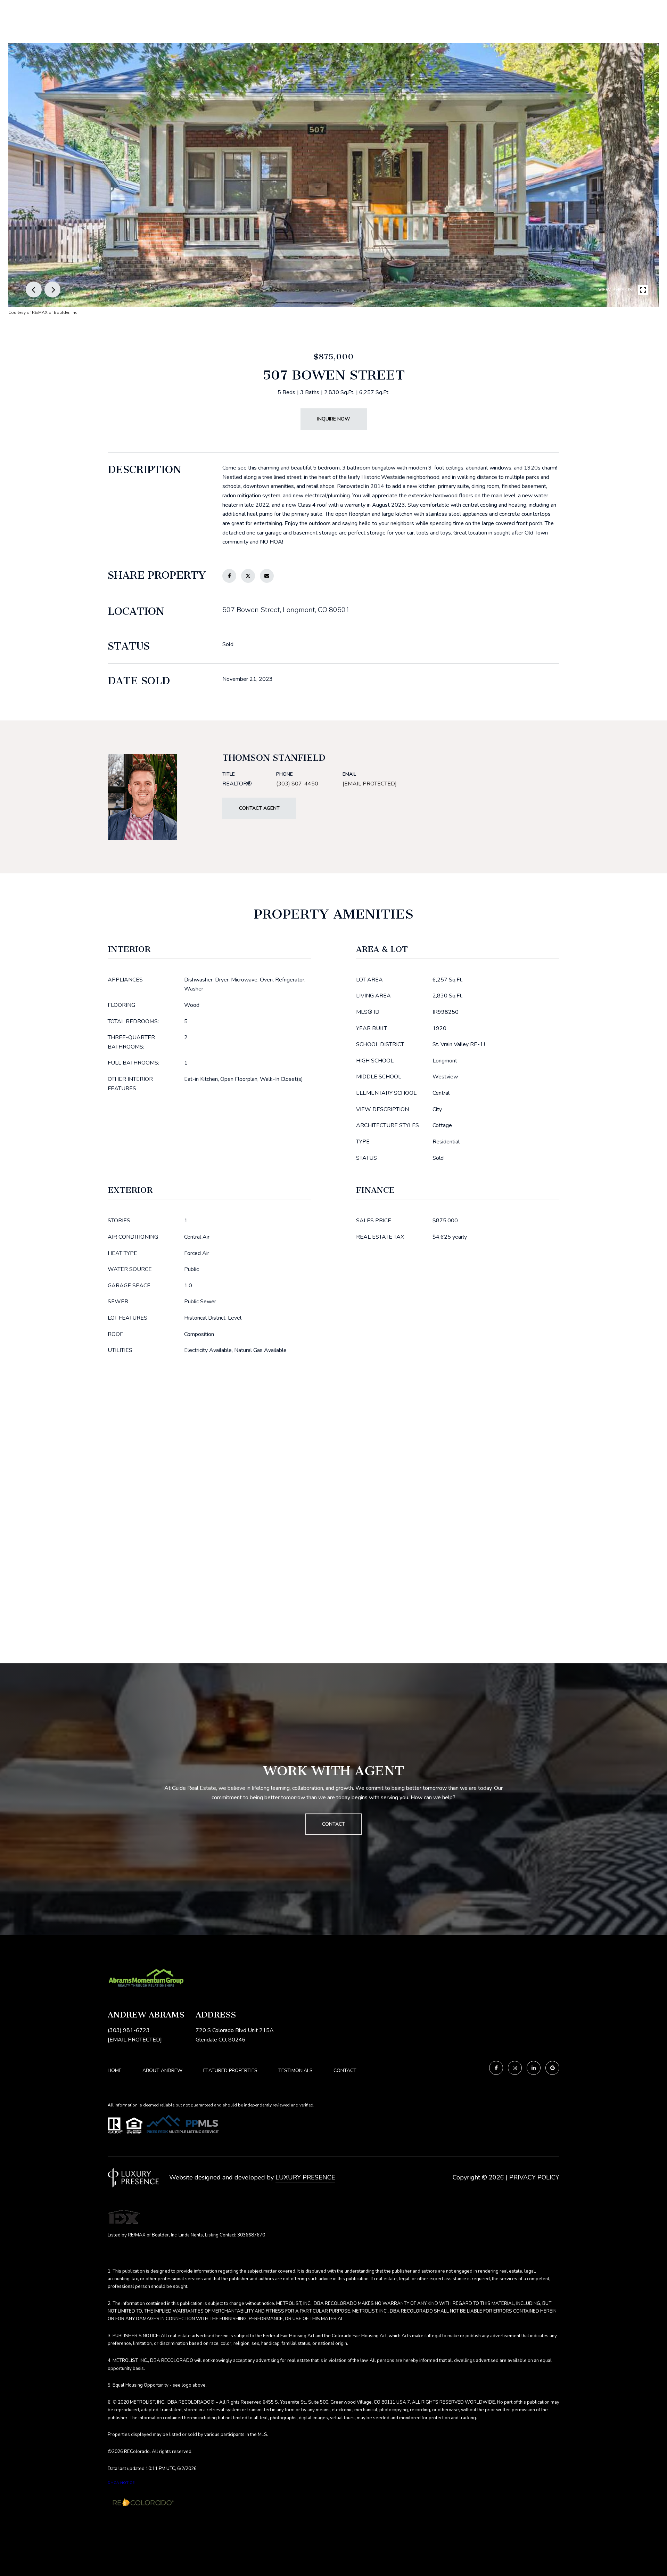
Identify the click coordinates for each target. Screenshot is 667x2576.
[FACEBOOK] (496, 2068)
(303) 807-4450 (297, 784)
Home (115, 2070)
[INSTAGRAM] (515, 2068)
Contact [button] (333, 1824)
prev (34, 290)
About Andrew (162, 2070)
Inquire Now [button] (334, 419)
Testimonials (295, 2070)
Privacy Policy (534, 2177)
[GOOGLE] (552, 2068)
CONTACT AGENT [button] (259, 808)
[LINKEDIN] (534, 2068)
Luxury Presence (305, 2177)
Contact (345, 2071)
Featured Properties (230, 2070)
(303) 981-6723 (129, 2030)
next (52, 290)
